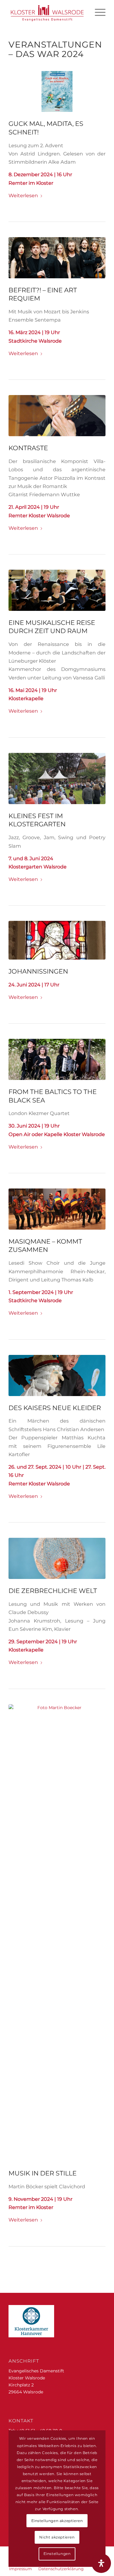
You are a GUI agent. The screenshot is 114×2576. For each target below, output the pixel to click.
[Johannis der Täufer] (57, 940)
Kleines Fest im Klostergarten (37, 820)
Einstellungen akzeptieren (57, 2521)
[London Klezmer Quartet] (57, 1059)
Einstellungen (57, 2554)
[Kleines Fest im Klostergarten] (57, 779)
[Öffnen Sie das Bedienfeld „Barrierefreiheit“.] (101, 2563)
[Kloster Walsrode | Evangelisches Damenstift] (47, 12)
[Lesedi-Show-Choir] (57, 1209)
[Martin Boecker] (57, 1933)
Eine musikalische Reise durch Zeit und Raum (52, 627)
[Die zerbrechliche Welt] (57, 1558)
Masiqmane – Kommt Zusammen (45, 1245)
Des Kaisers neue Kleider (55, 1408)
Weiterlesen (23, 195)
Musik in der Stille (43, 2173)
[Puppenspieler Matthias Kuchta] (57, 1375)
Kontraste (28, 448)
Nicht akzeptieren (57, 2537)
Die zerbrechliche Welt (53, 1591)
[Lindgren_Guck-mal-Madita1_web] (57, 92)
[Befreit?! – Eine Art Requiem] (57, 258)
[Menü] (97, 12)
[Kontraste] (57, 416)
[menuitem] (97, 12)
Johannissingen (38, 971)
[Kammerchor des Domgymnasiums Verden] (57, 590)
